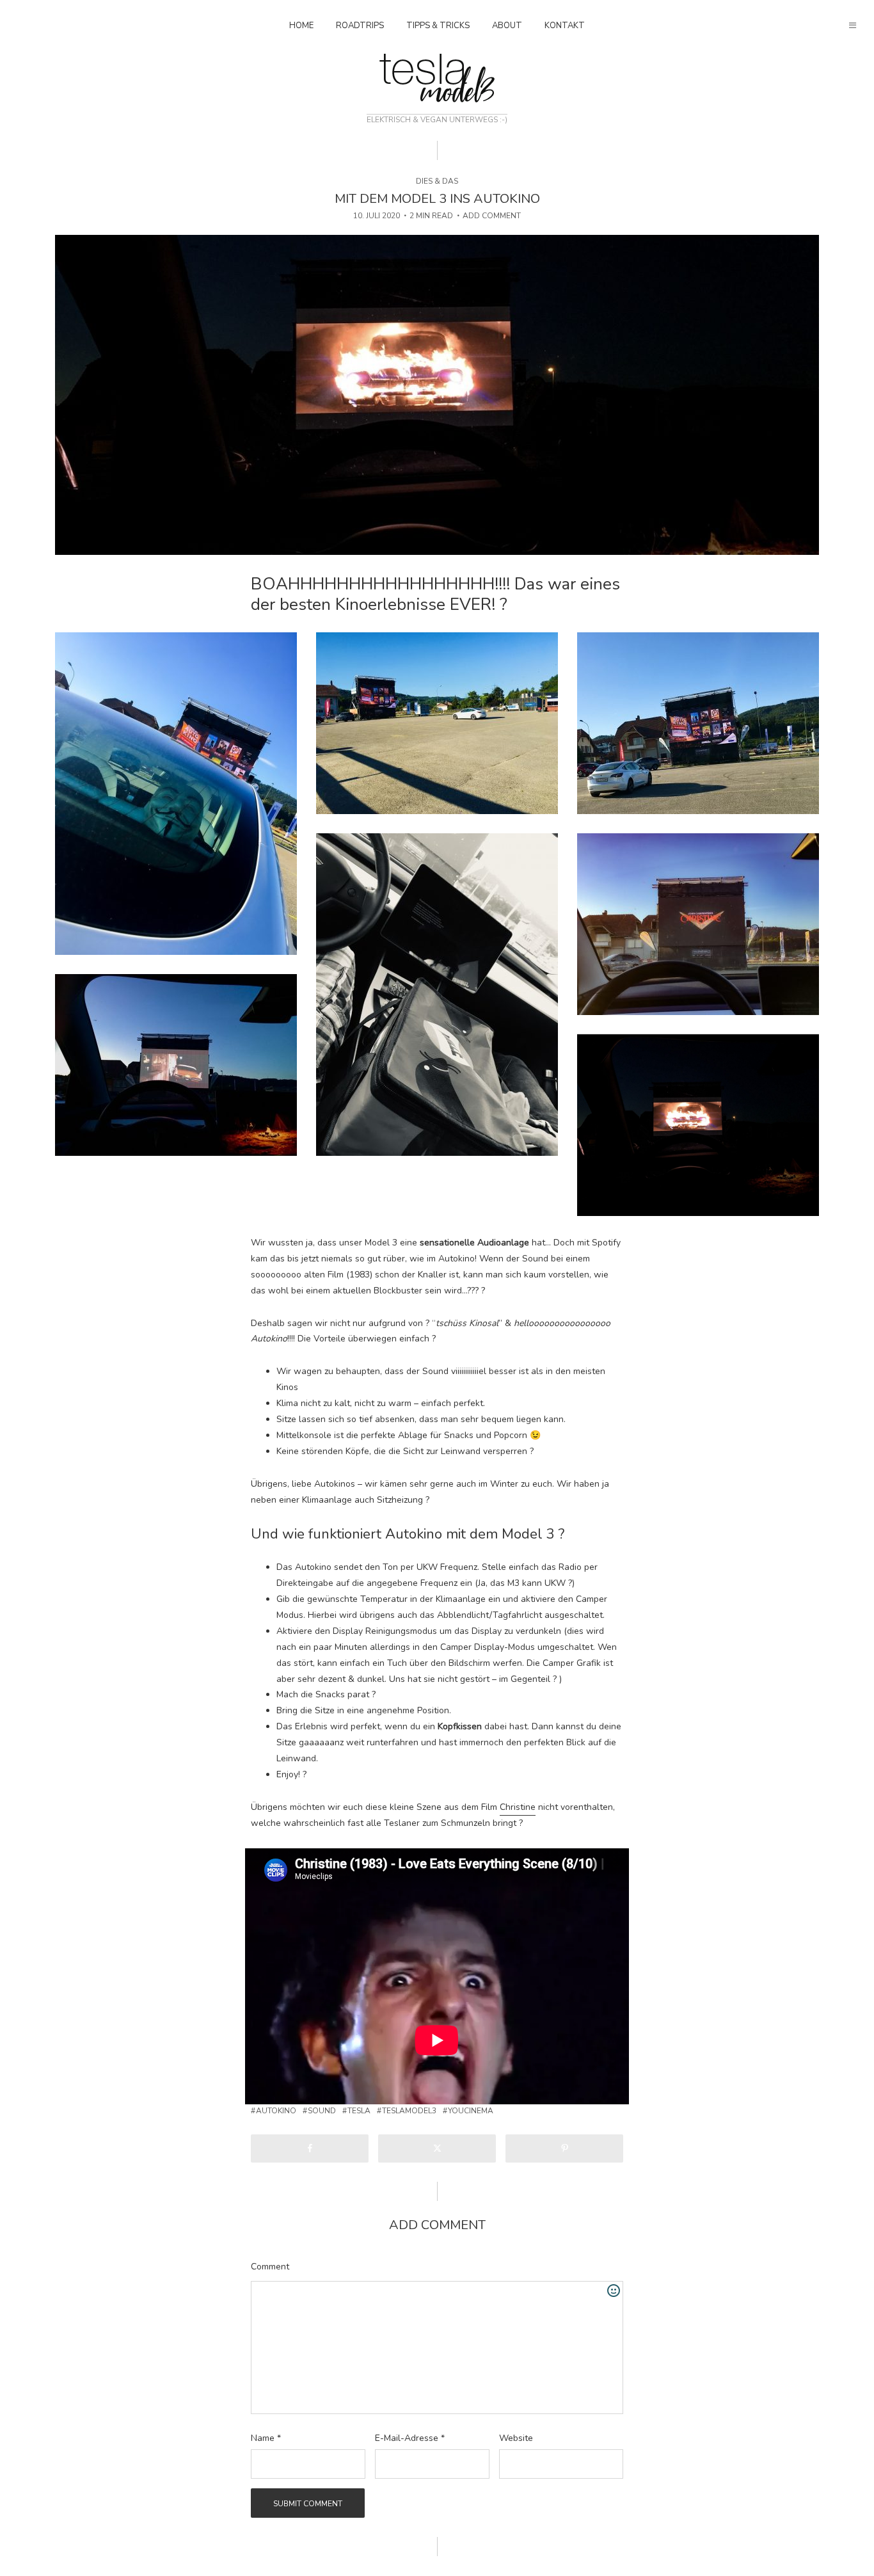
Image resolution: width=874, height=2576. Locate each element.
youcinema (471, 2111)
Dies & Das (437, 181)
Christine (518, 1807)
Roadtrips (360, 26)
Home (301, 26)
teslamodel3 (409, 2111)
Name (266, 2438)
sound (322, 2111)
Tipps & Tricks (438, 26)
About (507, 26)
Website (516, 2438)
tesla (359, 2111)
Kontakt (565, 26)
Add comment (492, 216)
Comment (270, 2267)
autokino (276, 2111)
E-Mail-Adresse (410, 2438)
